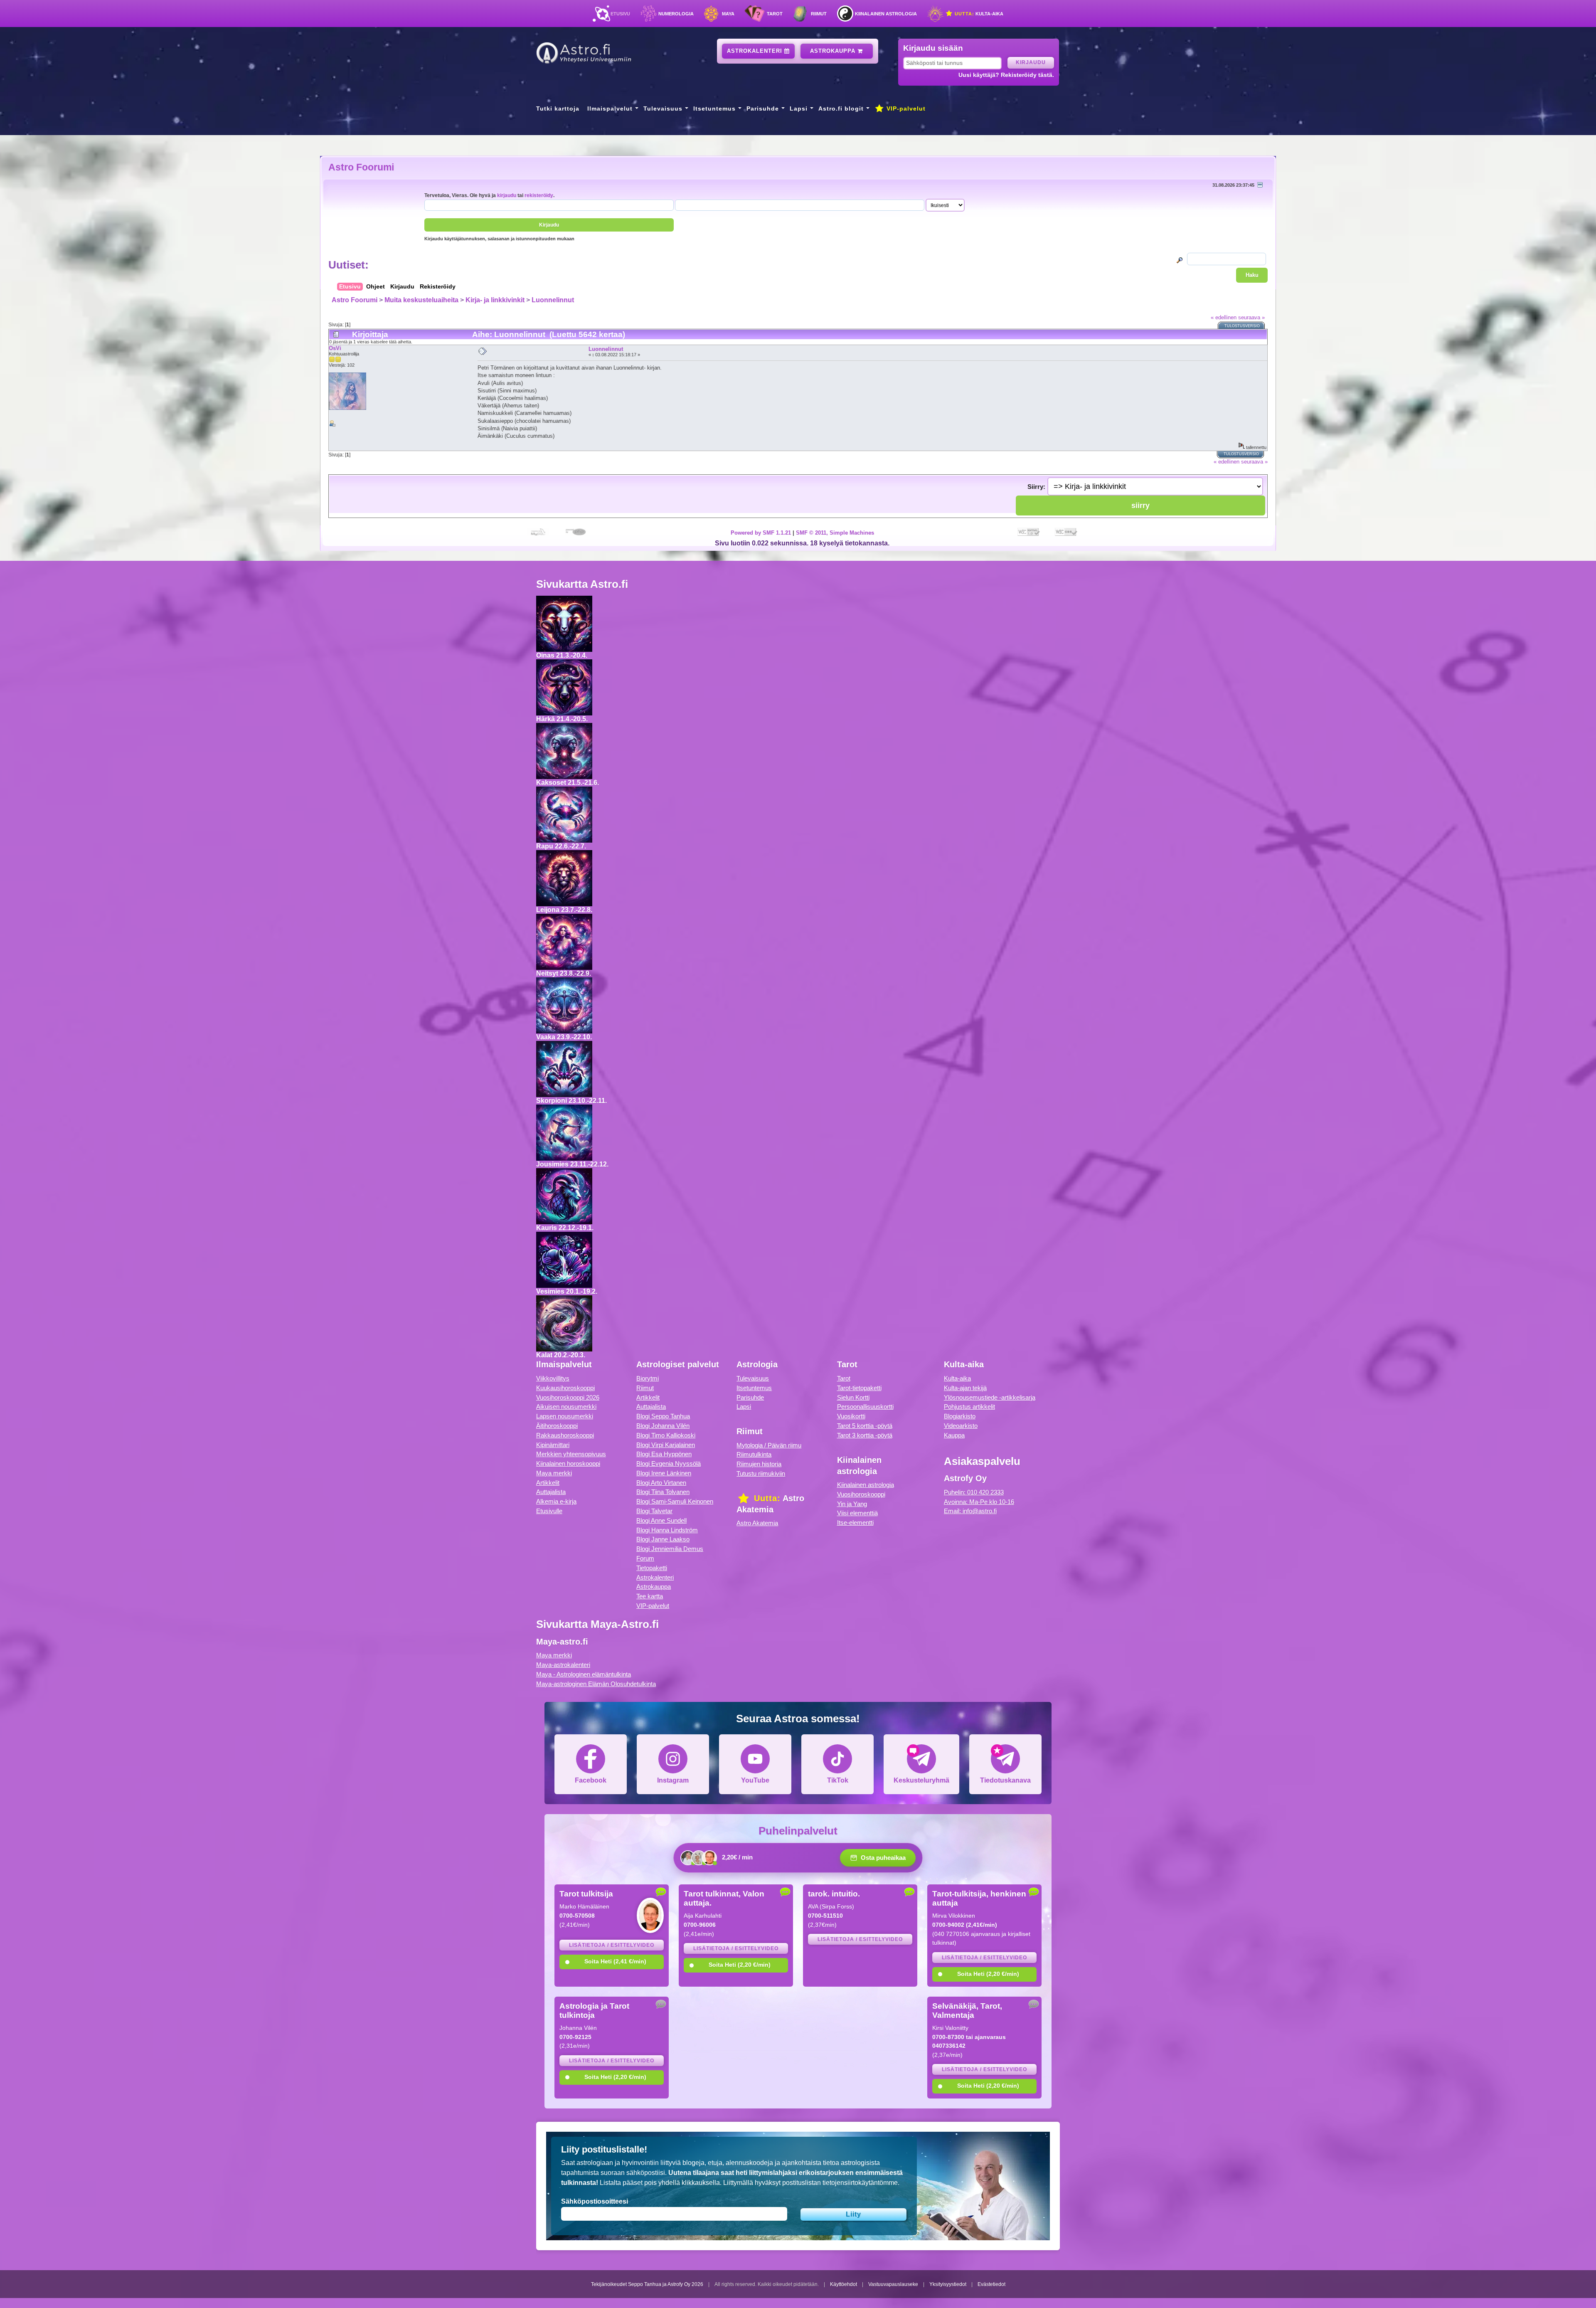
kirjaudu (507, 195)
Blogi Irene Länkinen (664, 1473)
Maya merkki (554, 1473)
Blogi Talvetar (654, 1511)
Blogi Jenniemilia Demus (670, 1549)
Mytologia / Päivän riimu (769, 1445)
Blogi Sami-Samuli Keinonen (675, 1501)
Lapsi (799, 108)
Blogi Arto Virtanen (661, 1483)
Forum (645, 1558)
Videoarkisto (961, 1426)
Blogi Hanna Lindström (667, 1530)
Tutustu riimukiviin (761, 1473)
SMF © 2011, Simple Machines (835, 533)
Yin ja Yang (852, 1504)
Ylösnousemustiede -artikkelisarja (990, 1397)
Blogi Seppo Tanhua (663, 1416)
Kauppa (954, 1435)
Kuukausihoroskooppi (565, 1388)
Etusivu (620, 14)
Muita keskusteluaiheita (421, 300)
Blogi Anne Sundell (661, 1520)
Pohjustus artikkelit (969, 1407)
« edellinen (1224, 317)
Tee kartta (650, 1596)
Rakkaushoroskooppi (565, 1435)
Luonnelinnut (553, 300)
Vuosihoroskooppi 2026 (568, 1397)
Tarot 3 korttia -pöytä (865, 1435)
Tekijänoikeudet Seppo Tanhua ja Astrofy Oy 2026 (647, 2284)
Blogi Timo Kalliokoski (666, 1435)
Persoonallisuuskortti (865, 1407)
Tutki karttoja (558, 108)
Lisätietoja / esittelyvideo (612, 1945)
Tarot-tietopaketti (859, 1388)
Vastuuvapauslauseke (893, 2284)
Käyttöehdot (844, 2284)
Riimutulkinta (754, 1454)
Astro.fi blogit (841, 108)
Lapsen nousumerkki (565, 1416)
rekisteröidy (539, 195)
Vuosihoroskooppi (861, 1494)
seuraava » (1251, 317)
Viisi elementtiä (857, 1513)
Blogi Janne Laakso (663, 1539)
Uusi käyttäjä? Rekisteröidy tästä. (1006, 75)
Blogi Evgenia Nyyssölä (669, 1463)
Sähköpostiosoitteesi (595, 2201)
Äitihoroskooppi (557, 1426)
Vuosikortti (851, 1416)
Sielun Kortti (853, 1397)
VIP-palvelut (905, 108)
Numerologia (676, 14)
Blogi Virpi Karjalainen (666, 1445)
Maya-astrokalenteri (563, 1665)
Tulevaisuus (663, 108)
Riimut (819, 14)
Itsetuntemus (714, 108)
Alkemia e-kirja (556, 1501)
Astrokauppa (834, 51)
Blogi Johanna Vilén (663, 1426)
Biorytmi (648, 1378)
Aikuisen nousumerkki (566, 1407)
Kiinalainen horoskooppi (568, 1463)
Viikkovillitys (553, 1378)
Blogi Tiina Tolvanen (663, 1492)
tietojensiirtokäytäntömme (860, 2183)
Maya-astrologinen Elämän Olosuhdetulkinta (596, 1684)
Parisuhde (763, 108)
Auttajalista (551, 1492)
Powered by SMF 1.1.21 (761, 533)
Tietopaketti (652, 1568)
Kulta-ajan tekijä (965, 1388)
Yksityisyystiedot (948, 2284)
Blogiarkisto (960, 1416)
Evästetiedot (991, 2284)
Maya (728, 14)
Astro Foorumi (361, 167)
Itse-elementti (855, 1523)
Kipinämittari (553, 1445)
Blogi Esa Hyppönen (664, 1454)
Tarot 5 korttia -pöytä (865, 1426)
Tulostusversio (1242, 326)
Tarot (775, 14)
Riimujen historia (759, 1464)
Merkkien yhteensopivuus (571, 1454)
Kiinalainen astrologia (886, 14)
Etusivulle (549, 1511)
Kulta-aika (978, 14)
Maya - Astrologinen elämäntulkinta (584, 1674)
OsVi (335, 348)
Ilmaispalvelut (610, 108)
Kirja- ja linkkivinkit (495, 300)
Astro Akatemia (757, 1523)
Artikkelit (548, 1483)
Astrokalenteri (756, 51)
